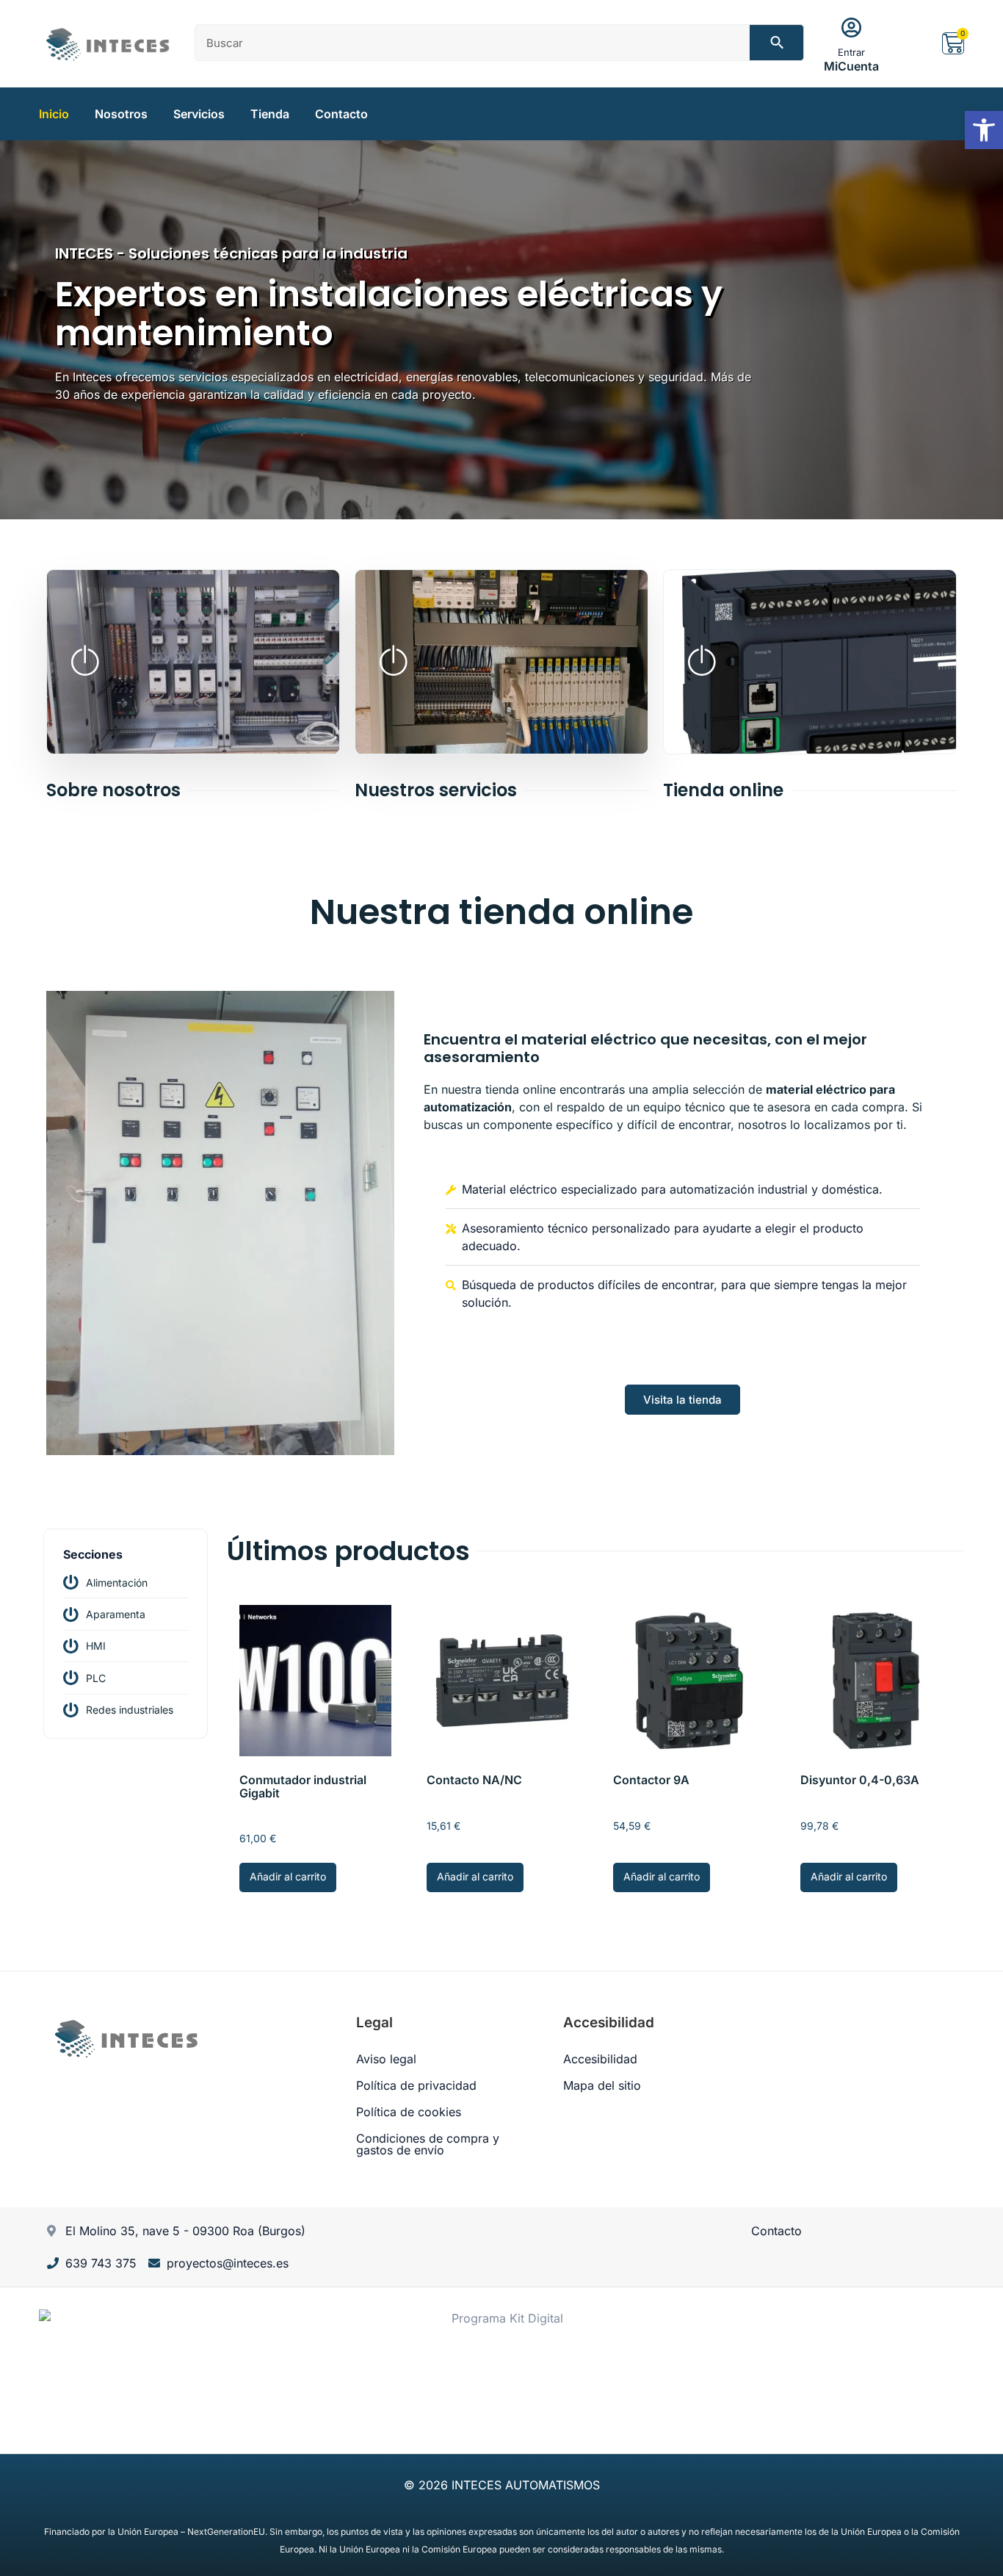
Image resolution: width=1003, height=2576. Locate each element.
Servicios (199, 114)
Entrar (851, 52)
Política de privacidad (416, 2085)
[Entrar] (852, 28)
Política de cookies (409, 2112)
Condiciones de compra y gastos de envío (428, 2144)
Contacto (341, 114)
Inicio (54, 114)
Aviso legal (386, 2059)
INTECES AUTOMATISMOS (526, 2485)
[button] (984, 130)
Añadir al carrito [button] (288, 1876)
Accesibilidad (600, 2059)
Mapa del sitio (602, 2085)
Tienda (270, 114)
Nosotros (121, 114)
